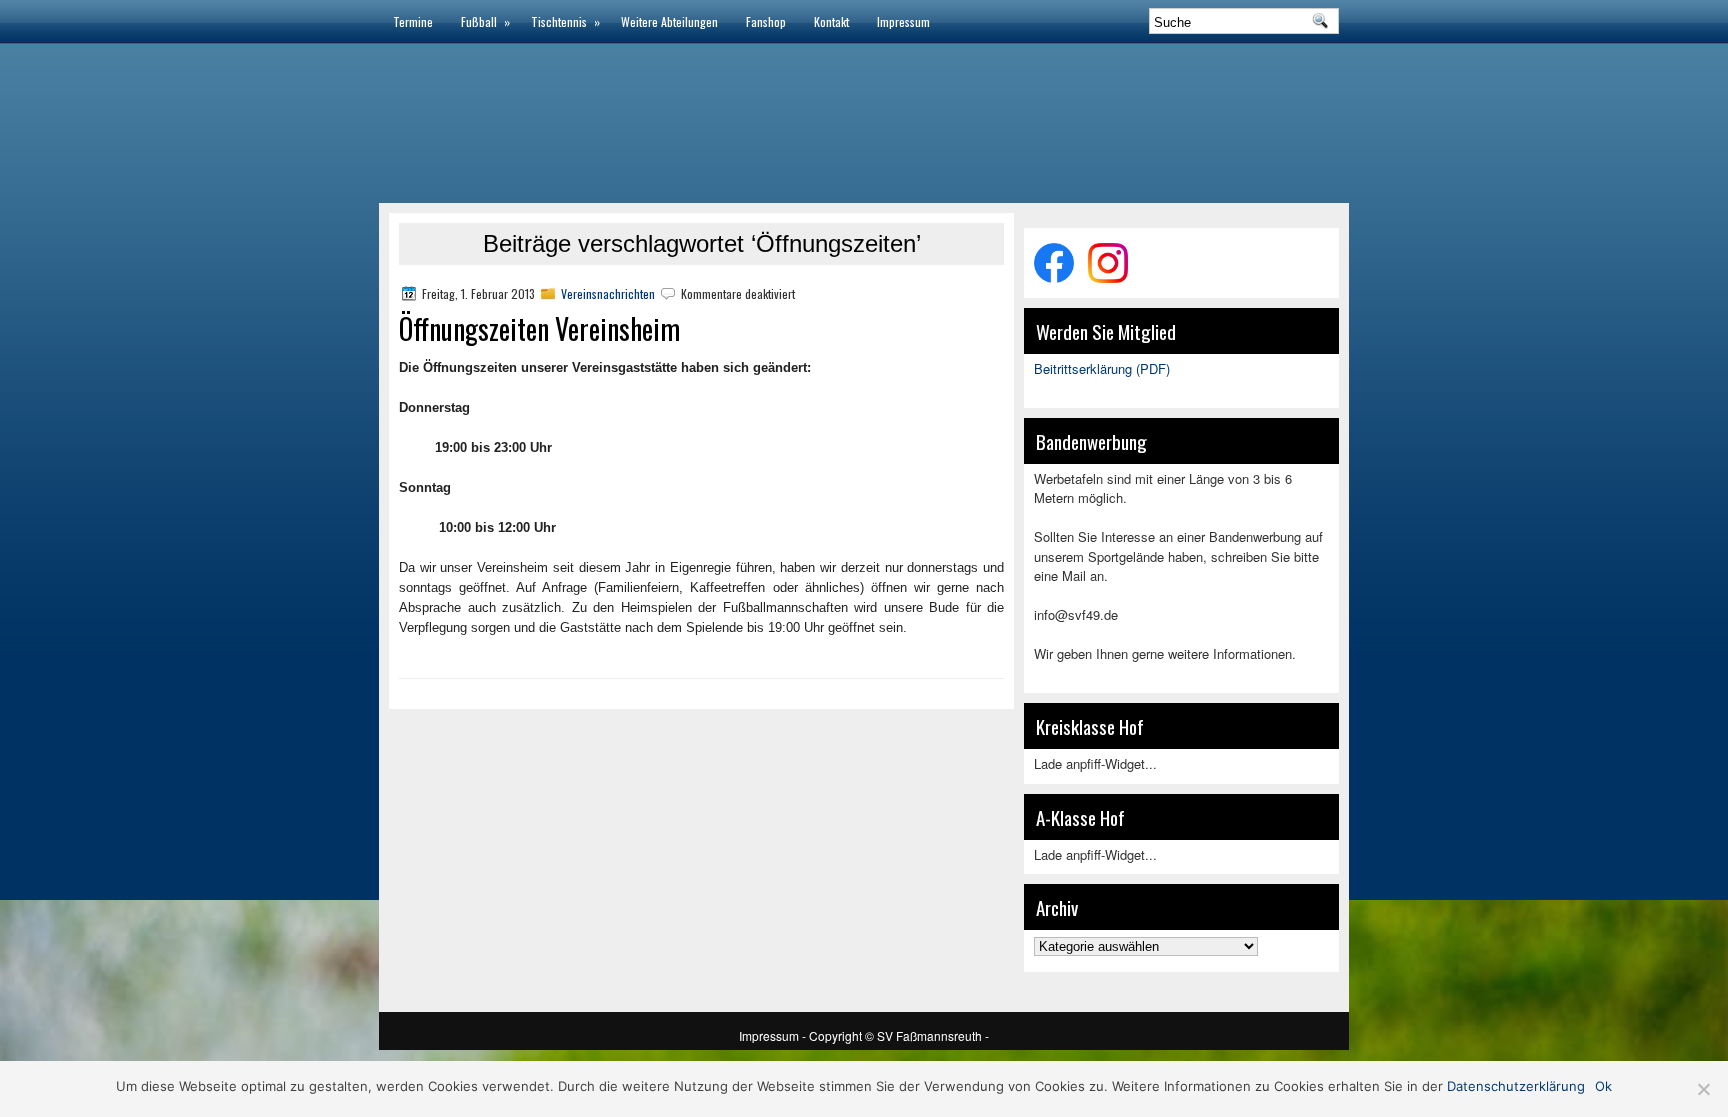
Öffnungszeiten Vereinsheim (539, 328)
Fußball (485, 21)
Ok (1603, 1086)
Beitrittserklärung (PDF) (1102, 368)
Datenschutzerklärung (1516, 1086)
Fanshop (766, 21)
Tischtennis (565, 21)
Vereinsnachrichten (608, 293)
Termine (413, 21)
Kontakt (831, 21)
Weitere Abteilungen (669, 21)
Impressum (903, 21)
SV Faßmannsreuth (931, 1035)
